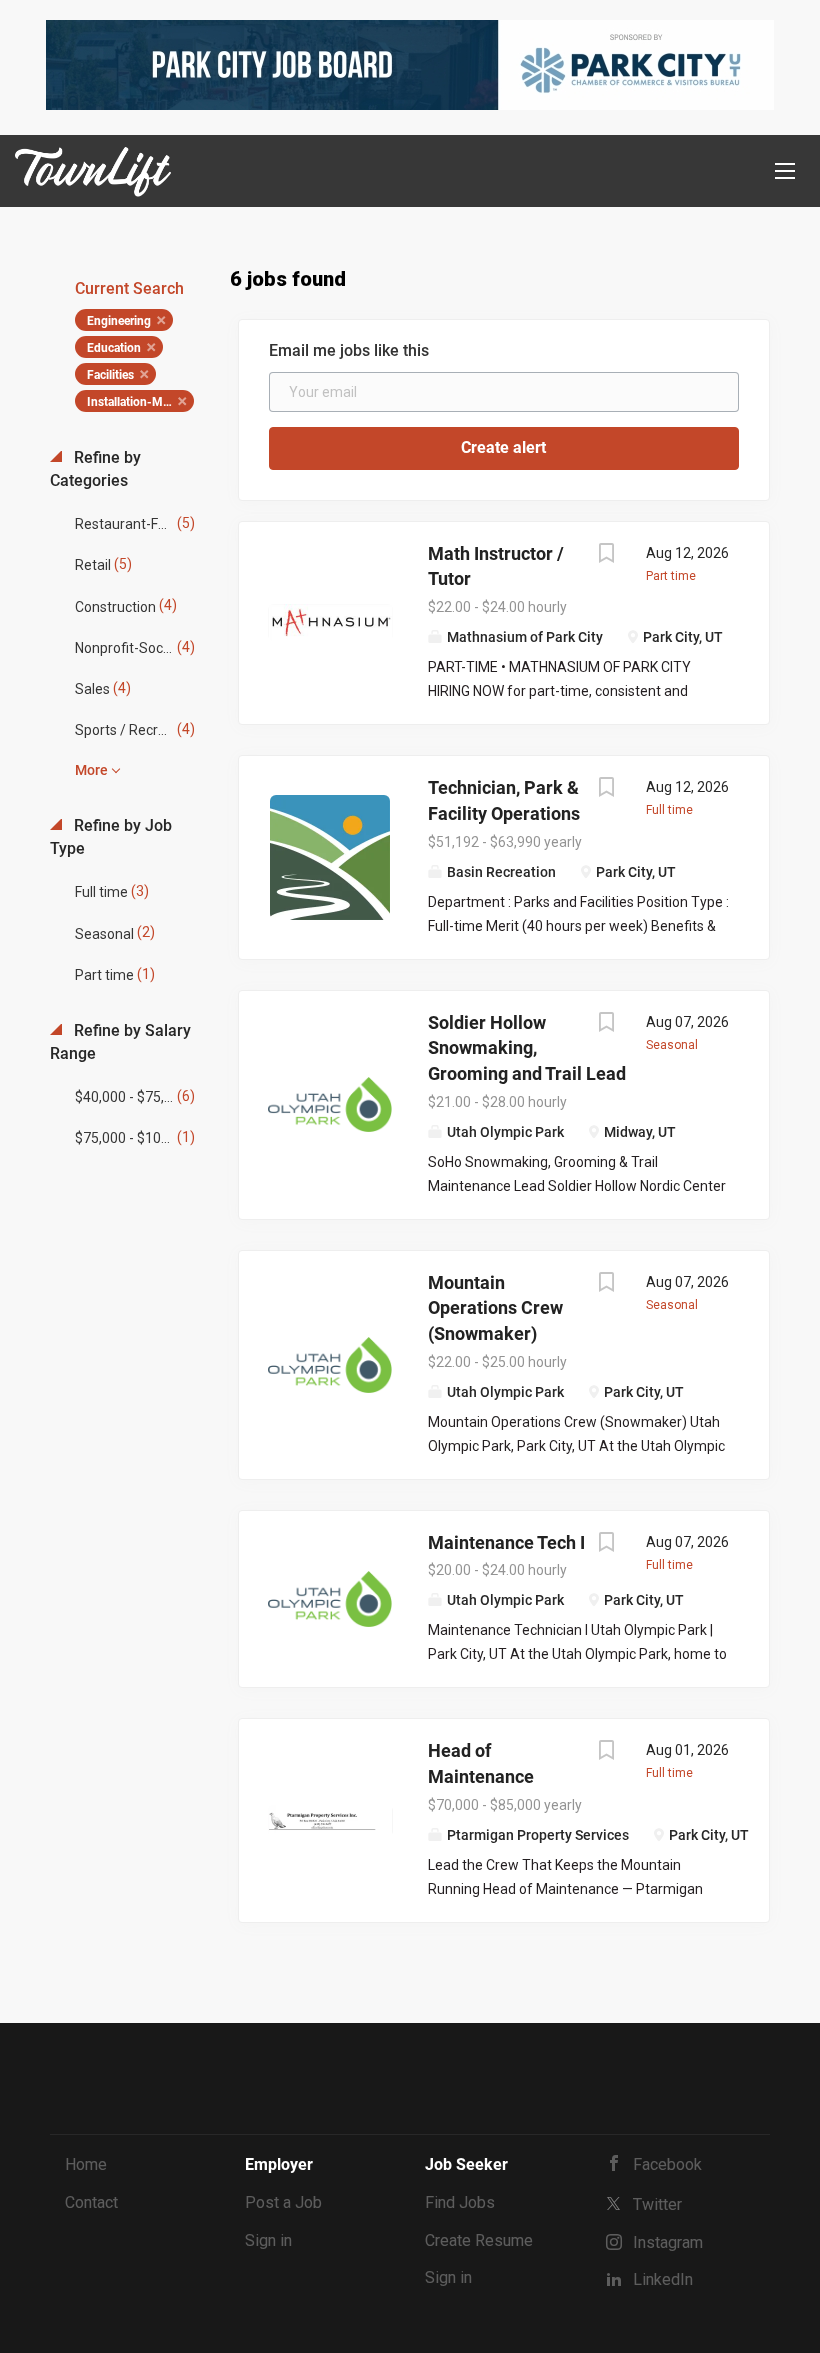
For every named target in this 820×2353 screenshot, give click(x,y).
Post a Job (283, 2202)
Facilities (110, 375)
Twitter (657, 2204)
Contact (91, 2202)
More (91, 770)
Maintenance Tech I (506, 1542)
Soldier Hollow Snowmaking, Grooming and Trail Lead (527, 1048)
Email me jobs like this (349, 350)
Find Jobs (460, 2202)
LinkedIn (663, 2279)
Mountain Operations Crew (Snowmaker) (495, 1308)
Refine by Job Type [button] (111, 837)
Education (114, 348)
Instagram (668, 2242)
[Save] (606, 555)
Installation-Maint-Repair (140, 402)
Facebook (667, 2164)
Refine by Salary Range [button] (120, 1042)
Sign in (268, 2240)
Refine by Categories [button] (95, 469)
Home (86, 2164)
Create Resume (479, 2240)
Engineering (119, 321)
